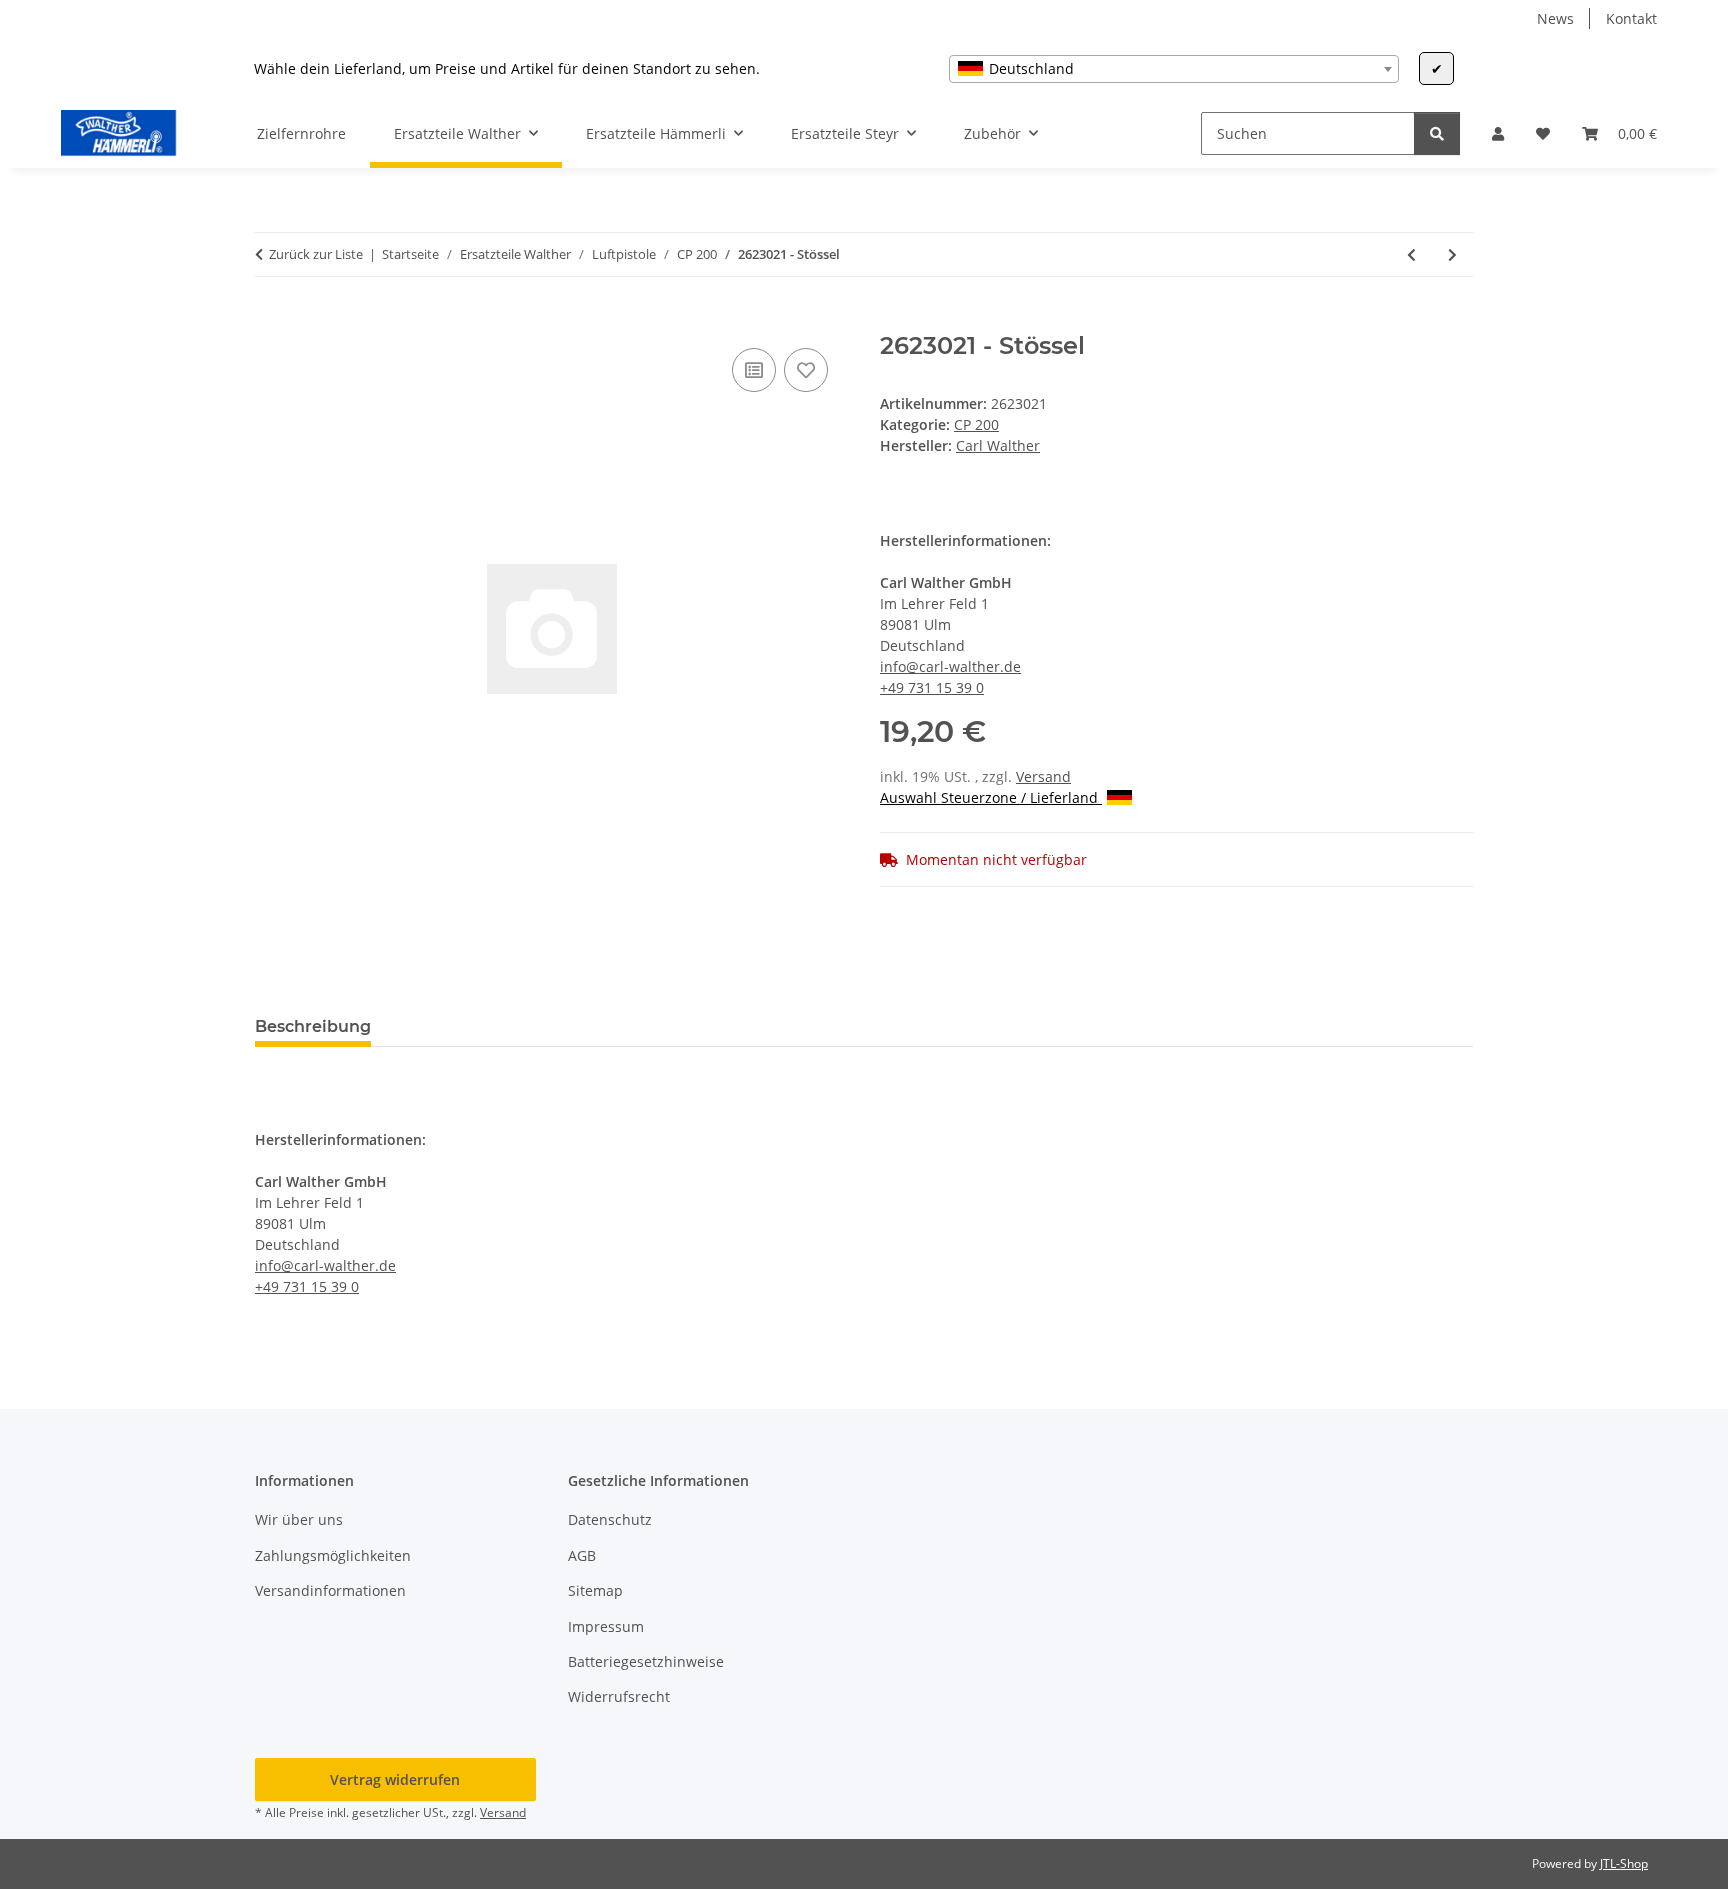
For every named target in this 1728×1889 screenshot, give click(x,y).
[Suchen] (1437, 133)
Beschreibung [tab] (313, 1026)
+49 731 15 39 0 (932, 687)
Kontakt (1631, 18)
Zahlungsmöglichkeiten (333, 1555)
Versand (1043, 776)
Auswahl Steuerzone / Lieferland (991, 797)
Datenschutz (610, 1519)
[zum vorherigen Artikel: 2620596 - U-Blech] (1411, 254)
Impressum (606, 1626)
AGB (582, 1555)
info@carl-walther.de (950, 666)
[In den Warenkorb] (271, 321)
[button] (1498, 133)
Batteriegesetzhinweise (646, 1661)
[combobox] (1174, 69)
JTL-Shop (1624, 1863)
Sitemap (595, 1590)
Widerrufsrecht (619, 1696)
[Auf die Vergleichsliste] (754, 370)
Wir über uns (299, 1519)
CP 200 (976, 424)
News (1555, 18)
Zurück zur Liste (316, 254)
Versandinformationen (330, 1590)
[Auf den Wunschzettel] (806, 370)
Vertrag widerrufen (395, 1779)
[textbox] (1174, 69)
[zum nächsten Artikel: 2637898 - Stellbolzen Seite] (1452, 254)
